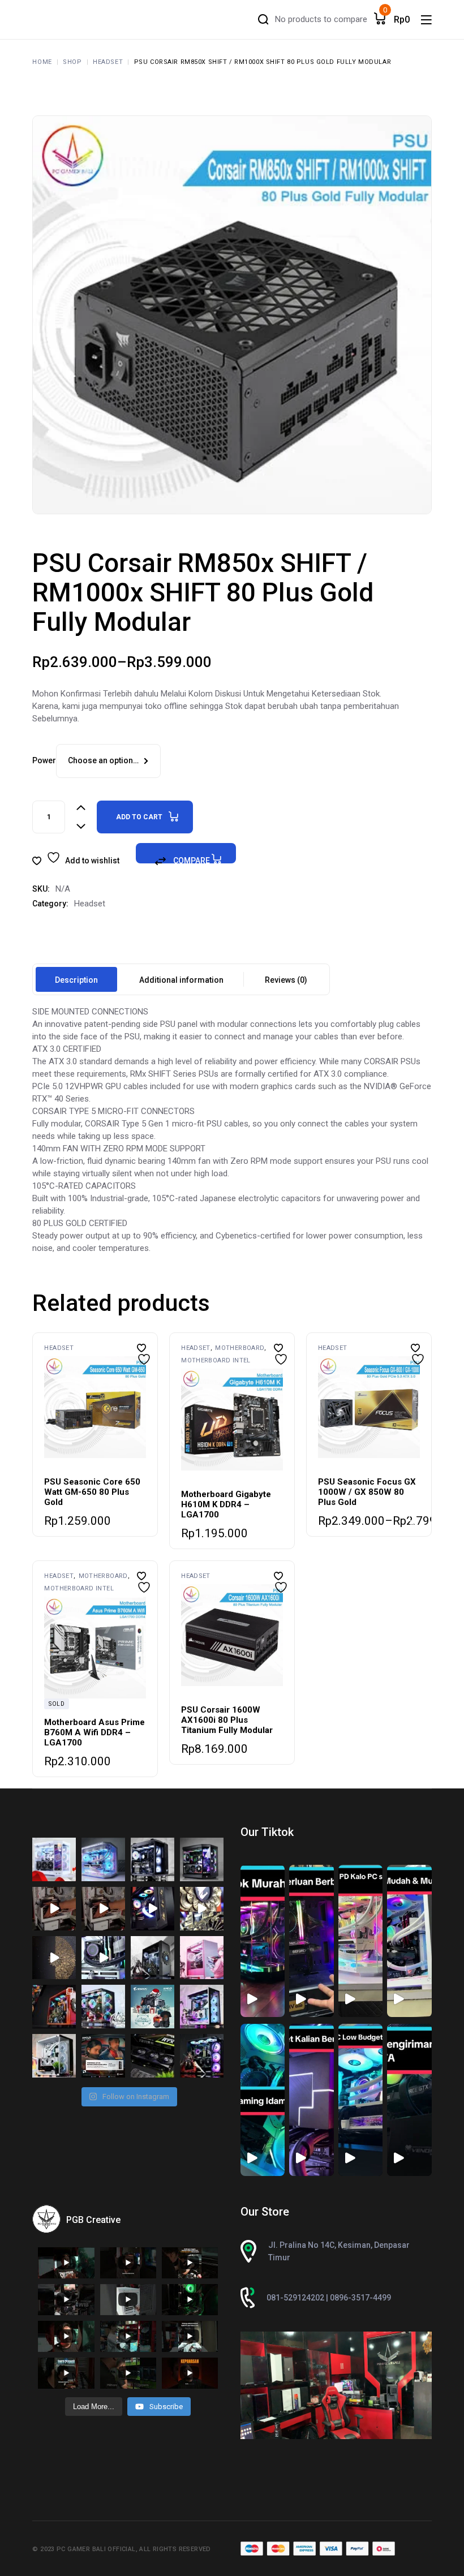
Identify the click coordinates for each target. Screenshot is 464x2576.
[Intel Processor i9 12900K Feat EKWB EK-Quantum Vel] (152, 1958)
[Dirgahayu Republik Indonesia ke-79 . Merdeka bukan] (54, 1859)
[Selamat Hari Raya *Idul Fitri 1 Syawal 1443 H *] (54, 1958)
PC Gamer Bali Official (96, 2549)
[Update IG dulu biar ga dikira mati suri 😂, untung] (202, 1859)
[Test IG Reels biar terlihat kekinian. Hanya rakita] (103, 1958)
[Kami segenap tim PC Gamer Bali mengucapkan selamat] (54, 1909)
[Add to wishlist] (141, 1348)
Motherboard (240, 1348)
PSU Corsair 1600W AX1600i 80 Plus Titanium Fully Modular (227, 1720)
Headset (90, 904)
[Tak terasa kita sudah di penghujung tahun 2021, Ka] (103, 2007)
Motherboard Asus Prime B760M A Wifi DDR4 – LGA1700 (94, 1732)
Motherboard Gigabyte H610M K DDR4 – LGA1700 (226, 1504)
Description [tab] (76, 980)
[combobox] (108, 761)
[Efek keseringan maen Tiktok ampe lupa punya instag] (202, 1909)
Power (44, 760)
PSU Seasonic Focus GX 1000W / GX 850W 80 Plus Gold (367, 1492)
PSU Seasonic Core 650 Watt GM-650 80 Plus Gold (92, 1492)
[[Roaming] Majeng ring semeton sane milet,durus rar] (152, 2056)
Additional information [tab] (181, 980)
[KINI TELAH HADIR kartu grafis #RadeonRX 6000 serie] (103, 2056)
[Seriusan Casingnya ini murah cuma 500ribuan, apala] (103, 1859)
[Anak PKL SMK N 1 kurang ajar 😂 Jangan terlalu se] (152, 1909)
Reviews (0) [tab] (286, 980)
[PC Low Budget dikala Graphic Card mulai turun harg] (202, 2007)
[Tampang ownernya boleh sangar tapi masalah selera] (202, 1958)
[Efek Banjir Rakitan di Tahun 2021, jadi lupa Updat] (54, 2056)
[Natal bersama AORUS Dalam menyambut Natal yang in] (152, 2007)
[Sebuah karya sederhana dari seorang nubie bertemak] (54, 2007)
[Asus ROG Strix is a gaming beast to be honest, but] (202, 2056)
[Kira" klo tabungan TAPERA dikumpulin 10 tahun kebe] (152, 1859)
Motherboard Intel (216, 1360)
